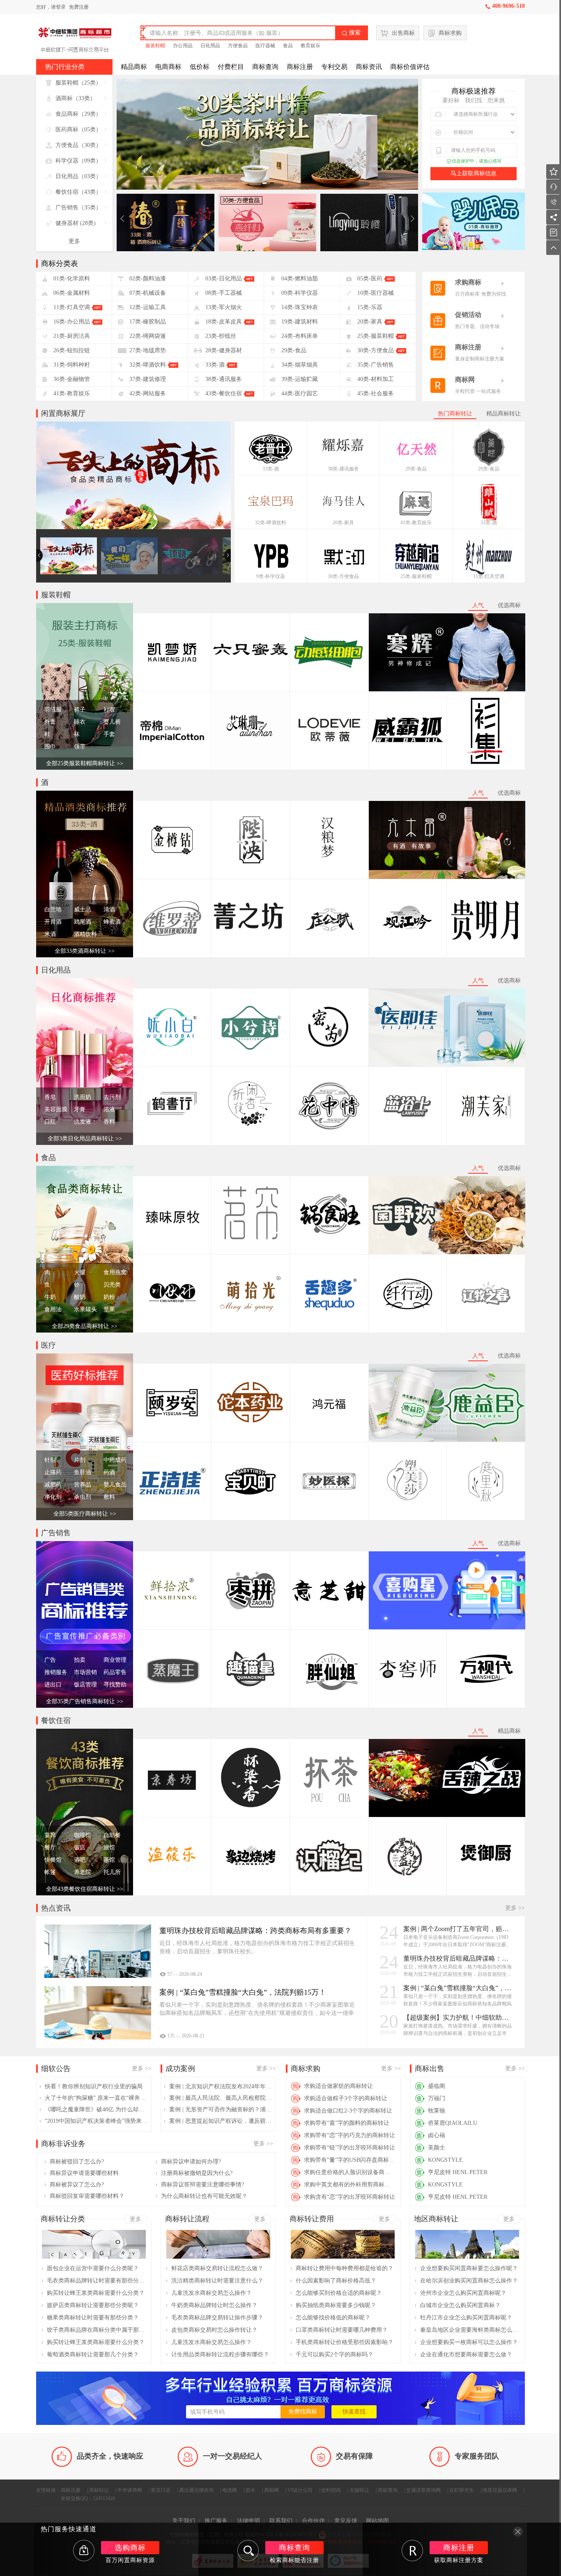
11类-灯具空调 (489, 576)
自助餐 (112, 1835)
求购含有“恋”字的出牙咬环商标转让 (349, 2197)
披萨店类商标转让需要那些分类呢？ (93, 2305)
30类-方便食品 (343, 576)
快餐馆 (53, 1860)
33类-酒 (271, 469)
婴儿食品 (115, 1485)
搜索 (351, 33)
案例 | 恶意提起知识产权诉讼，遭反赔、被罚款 (221, 2121)
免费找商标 (303, 2412)
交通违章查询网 (423, 2490)
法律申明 (248, 2521)
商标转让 (99, 2490)
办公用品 (183, 46)
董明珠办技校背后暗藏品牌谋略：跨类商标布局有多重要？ (458, 1958)
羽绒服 (53, 710)
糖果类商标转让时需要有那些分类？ (93, 2318)
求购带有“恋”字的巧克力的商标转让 (349, 2135)
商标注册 (300, 67)
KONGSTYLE (445, 2160)
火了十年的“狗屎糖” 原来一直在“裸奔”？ (96, 2098)
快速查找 (354, 2412)
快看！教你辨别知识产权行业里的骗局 (94, 2086)
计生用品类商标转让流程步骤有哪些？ (220, 2355)
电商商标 (168, 67)
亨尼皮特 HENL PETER (458, 2172)
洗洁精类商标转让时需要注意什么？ (217, 2281)
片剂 (80, 1460)
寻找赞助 (115, 1685)
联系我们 (281, 2521)
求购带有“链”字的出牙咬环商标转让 (349, 2148)
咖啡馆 (83, 1835)
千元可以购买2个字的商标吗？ (335, 2355)
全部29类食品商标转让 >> (85, 1326)
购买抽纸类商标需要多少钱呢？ (336, 2305)
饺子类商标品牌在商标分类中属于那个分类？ (96, 2330)
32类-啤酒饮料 (271, 523)
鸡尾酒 (83, 922)
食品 (288, 46)
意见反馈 (346, 2521)
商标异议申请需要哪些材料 (84, 2173)
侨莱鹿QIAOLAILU (453, 2123)
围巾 (50, 747)
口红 (50, 1122)
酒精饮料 (85, 934)
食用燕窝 (115, 1272)
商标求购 (450, 33)
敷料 (109, 1497)
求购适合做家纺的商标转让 (338, 2086)
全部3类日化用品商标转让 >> (85, 1139)
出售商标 (403, 33)
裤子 (80, 710)
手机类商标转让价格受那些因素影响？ (345, 2342)
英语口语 (161, 2490)
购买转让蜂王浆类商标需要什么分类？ (96, 2293)
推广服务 (216, 2521)
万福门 (437, 2098)
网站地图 (377, 2521)
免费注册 (79, 7)
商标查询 (265, 67)
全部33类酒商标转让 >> (85, 951)
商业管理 (115, 1660)
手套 (109, 734)
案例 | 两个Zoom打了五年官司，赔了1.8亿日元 (458, 1929)
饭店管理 (85, 1685)
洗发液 (83, 1122)
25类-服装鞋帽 (416, 576)
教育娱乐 (310, 46)
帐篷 (50, 1872)
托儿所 (112, 1872)
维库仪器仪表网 (500, 2490)
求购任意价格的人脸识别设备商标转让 (350, 2172)
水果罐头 (85, 1309)
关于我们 (184, 2521)
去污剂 (112, 1097)
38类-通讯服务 (343, 469)
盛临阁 (437, 2086)
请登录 (58, 7)
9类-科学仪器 (271, 576)
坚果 (109, 1309)
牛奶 (50, 1297)
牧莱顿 (437, 2111)
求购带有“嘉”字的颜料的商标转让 (347, 2123)
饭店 (80, 1848)
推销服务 (56, 1672)
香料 (109, 1122)
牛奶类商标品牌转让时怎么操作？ (214, 2305)
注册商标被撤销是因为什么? (197, 2173)
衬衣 (109, 710)
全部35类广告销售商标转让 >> (85, 1701)
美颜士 (437, 2148)
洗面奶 (83, 1097)
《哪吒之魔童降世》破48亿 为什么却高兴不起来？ (96, 2109)
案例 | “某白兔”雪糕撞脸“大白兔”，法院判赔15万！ (458, 1988)
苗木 (251, 2490)
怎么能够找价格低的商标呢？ (333, 2318)
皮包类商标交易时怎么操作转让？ (214, 2330)
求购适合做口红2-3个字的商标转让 (348, 2111)
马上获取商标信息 (474, 173)
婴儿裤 (112, 722)
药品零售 (115, 1672)
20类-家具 (343, 523)
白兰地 (53, 910)
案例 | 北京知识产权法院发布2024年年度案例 (221, 2086)
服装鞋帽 (155, 46)
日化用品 (210, 46)
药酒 (109, 1472)
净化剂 (53, 1497)
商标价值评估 (410, 67)
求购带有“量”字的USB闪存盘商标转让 (350, 2160)
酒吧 (80, 1860)
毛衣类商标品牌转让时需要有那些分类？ (96, 2281)
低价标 (200, 67)
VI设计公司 (300, 2490)
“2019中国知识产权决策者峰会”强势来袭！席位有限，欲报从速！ (96, 2121)
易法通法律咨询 (196, 2490)
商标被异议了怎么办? (77, 2185)
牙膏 (80, 1109)
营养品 (83, 1485)
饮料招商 (331, 2490)
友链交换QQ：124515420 (88, 2498)
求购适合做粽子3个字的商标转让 (346, 2098)
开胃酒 (53, 922)
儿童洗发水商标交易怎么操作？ (212, 2293)
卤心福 (437, 2135)
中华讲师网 (130, 2490)
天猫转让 (359, 2490)
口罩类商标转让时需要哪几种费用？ (342, 2330)
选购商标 (130, 2548)
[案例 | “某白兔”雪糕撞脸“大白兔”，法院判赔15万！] (98, 2013)
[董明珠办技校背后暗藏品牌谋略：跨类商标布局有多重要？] (98, 1951)
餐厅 (50, 1848)
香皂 (50, 1097)
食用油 (53, 1309)
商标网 (271, 2490)
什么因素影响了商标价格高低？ (336, 2281)
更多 (74, 241)
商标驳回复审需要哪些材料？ (87, 2196)
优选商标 (509, 605)
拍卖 (80, 1660)
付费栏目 (231, 67)
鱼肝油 (83, 1472)
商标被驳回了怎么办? (77, 2162)
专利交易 (334, 67)
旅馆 (109, 1848)
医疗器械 (265, 46)
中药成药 (115, 1460)
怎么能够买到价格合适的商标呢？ (339, 2293)
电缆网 (230, 2490)
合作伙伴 (313, 2521)
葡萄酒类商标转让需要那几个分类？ (93, 2355)
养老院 (83, 1872)
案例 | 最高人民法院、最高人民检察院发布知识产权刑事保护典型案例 (221, 2098)
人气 (478, 605)
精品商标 (134, 67)
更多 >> (515, 1908)
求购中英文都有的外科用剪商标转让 (350, 2185)
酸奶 (80, 1297)
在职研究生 (462, 2490)
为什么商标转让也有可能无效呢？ (204, 2196)
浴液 (109, 1109)
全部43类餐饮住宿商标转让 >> (85, 1889)
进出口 (53, 1685)
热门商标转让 (455, 414)
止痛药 (53, 1472)
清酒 (109, 910)
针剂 (50, 1460)
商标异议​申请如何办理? (191, 2162)
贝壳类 (112, 1285)
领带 (80, 747)
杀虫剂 (83, 1497)
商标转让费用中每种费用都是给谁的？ (345, 2268)
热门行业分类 (65, 67)
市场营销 (85, 1672)
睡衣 (80, 722)
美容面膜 (56, 1109)
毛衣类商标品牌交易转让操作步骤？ (217, 2318)
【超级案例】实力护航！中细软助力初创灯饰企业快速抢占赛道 (458, 2017)
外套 (50, 722)
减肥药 (53, 1485)
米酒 (50, 934)
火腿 (80, 1272)
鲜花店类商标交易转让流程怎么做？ (217, 2268)
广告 (50, 1660)
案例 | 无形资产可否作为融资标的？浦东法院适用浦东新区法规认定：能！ (221, 2109)
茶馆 (109, 1860)
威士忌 (83, 910)
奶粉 (109, 1297)
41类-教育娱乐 (416, 523)
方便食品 (238, 46)
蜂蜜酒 (112, 922)
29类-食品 (416, 469)
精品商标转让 (504, 414)
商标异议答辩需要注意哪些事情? (202, 2185)
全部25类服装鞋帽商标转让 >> (85, 763)
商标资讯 (369, 67)
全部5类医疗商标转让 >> (85, 1514)
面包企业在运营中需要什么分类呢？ (93, 2268)
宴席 (50, 1835)
